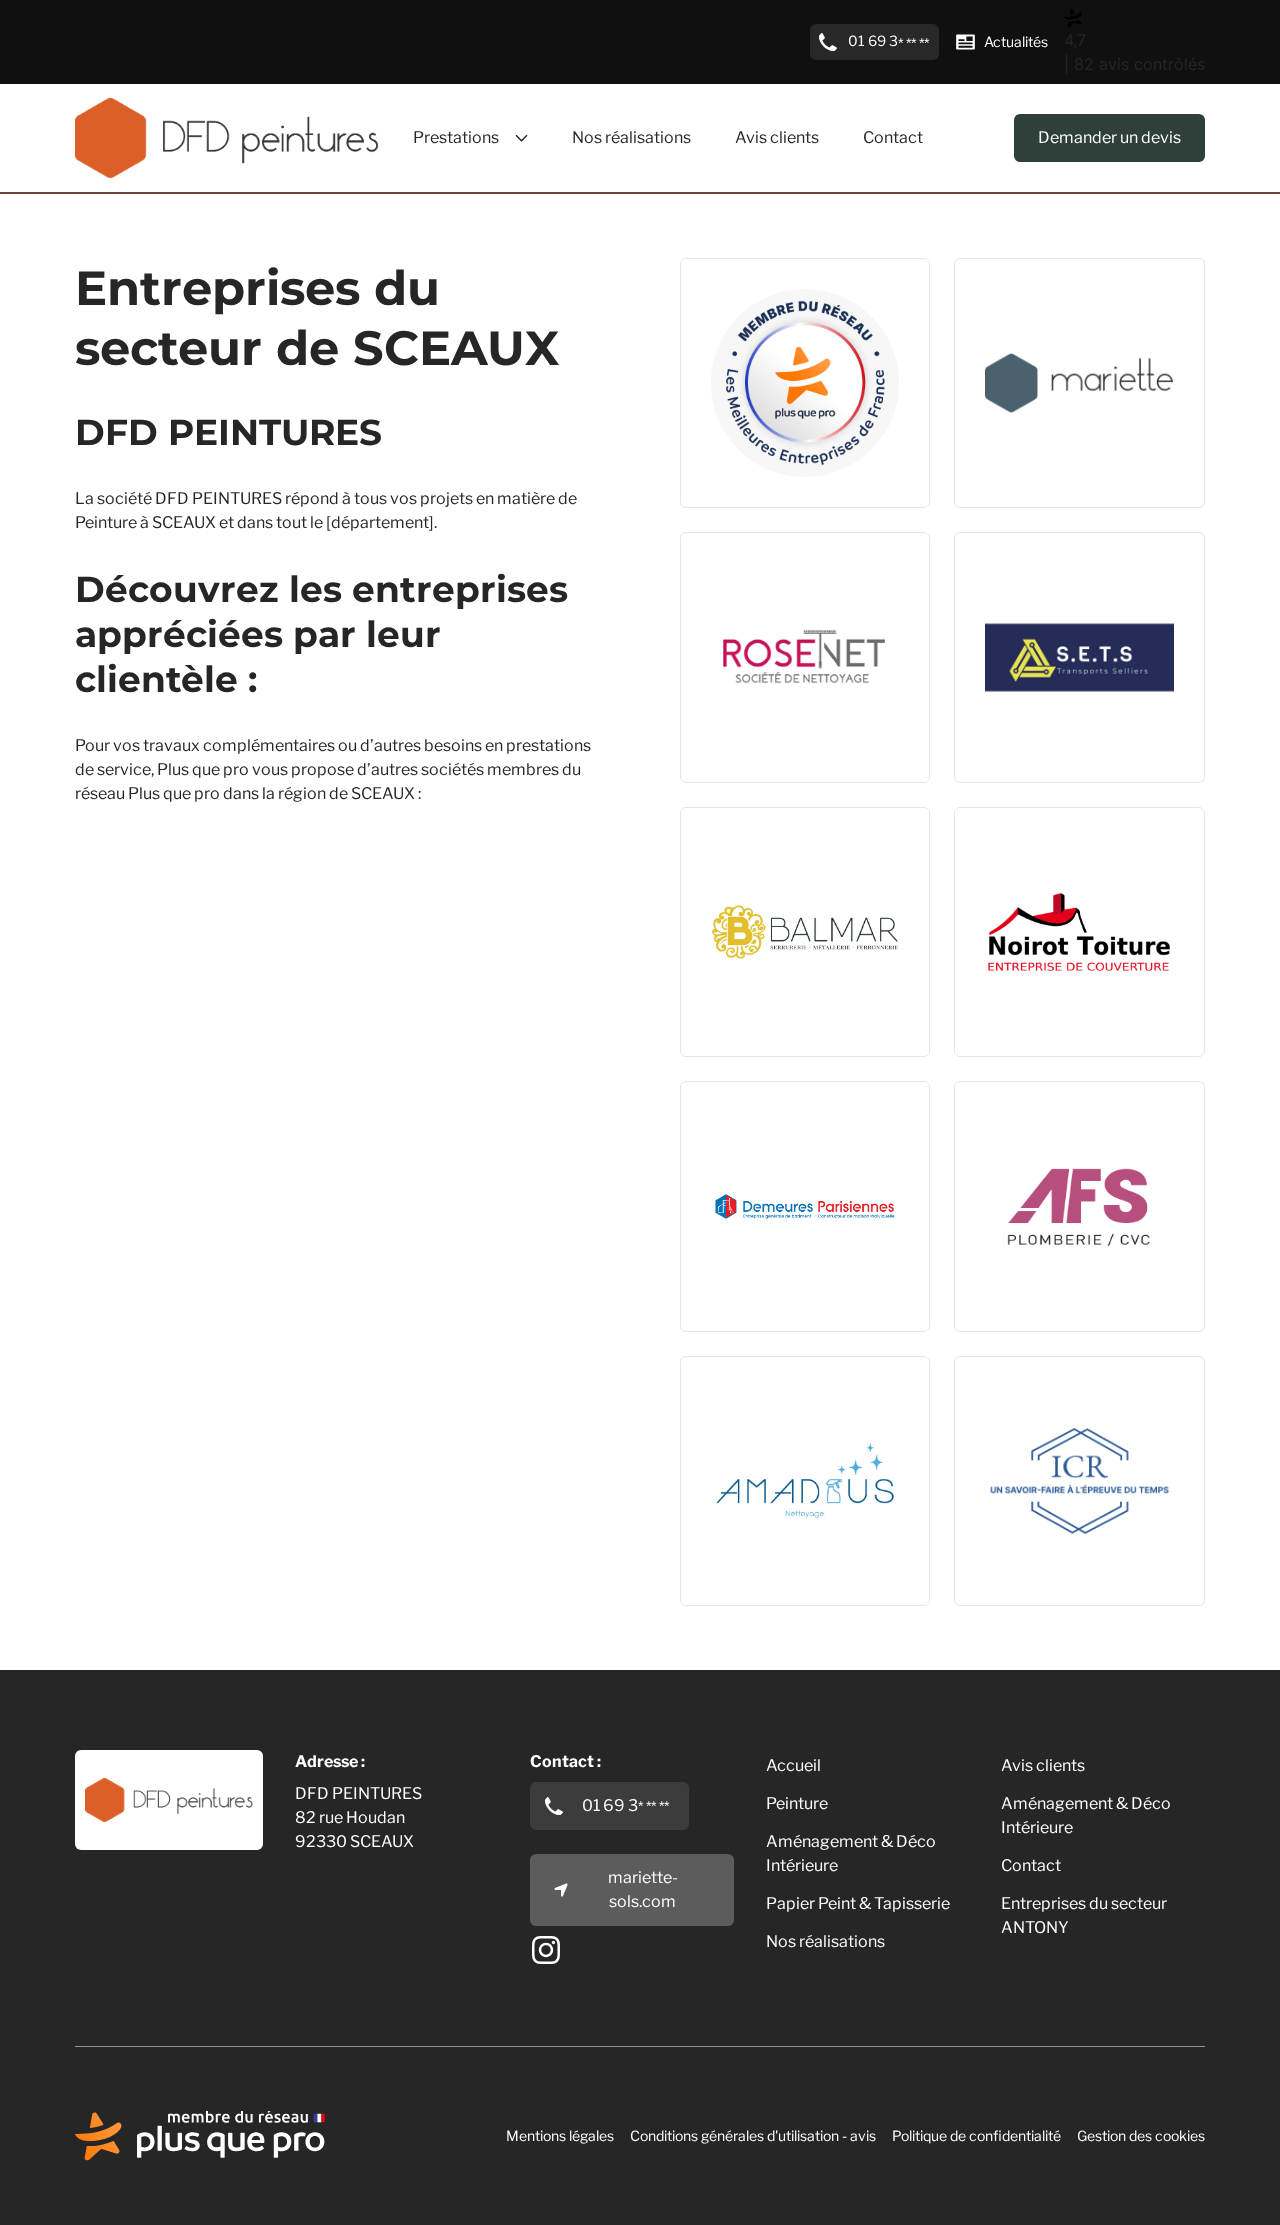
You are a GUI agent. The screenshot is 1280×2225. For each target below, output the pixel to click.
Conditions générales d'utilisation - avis (753, 2135)
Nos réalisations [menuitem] (631, 137)
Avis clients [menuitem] (777, 137)
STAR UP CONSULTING (791, 354)
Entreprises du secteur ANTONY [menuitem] (1084, 1915)
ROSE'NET (742, 629)
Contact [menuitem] (893, 137)
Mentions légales (560, 2135)
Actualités (1016, 41)
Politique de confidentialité (976, 2135)
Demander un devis (1109, 137)
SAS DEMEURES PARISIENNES (765, 1177)
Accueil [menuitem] (793, 1765)
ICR (989, 1452)
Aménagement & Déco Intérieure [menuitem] (851, 1853)
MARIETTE (1018, 354)
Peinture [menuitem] (797, 1803)
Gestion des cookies (1141, 2135)
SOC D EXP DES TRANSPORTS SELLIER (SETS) (1068, 629)
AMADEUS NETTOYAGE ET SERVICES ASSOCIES (805, 1452)
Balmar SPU (747, 903)
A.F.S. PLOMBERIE (1046, 1177)
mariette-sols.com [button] (643, 1889)
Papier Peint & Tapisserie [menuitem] (858, 1903)
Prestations (456, 137)
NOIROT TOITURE (1044, 903)
